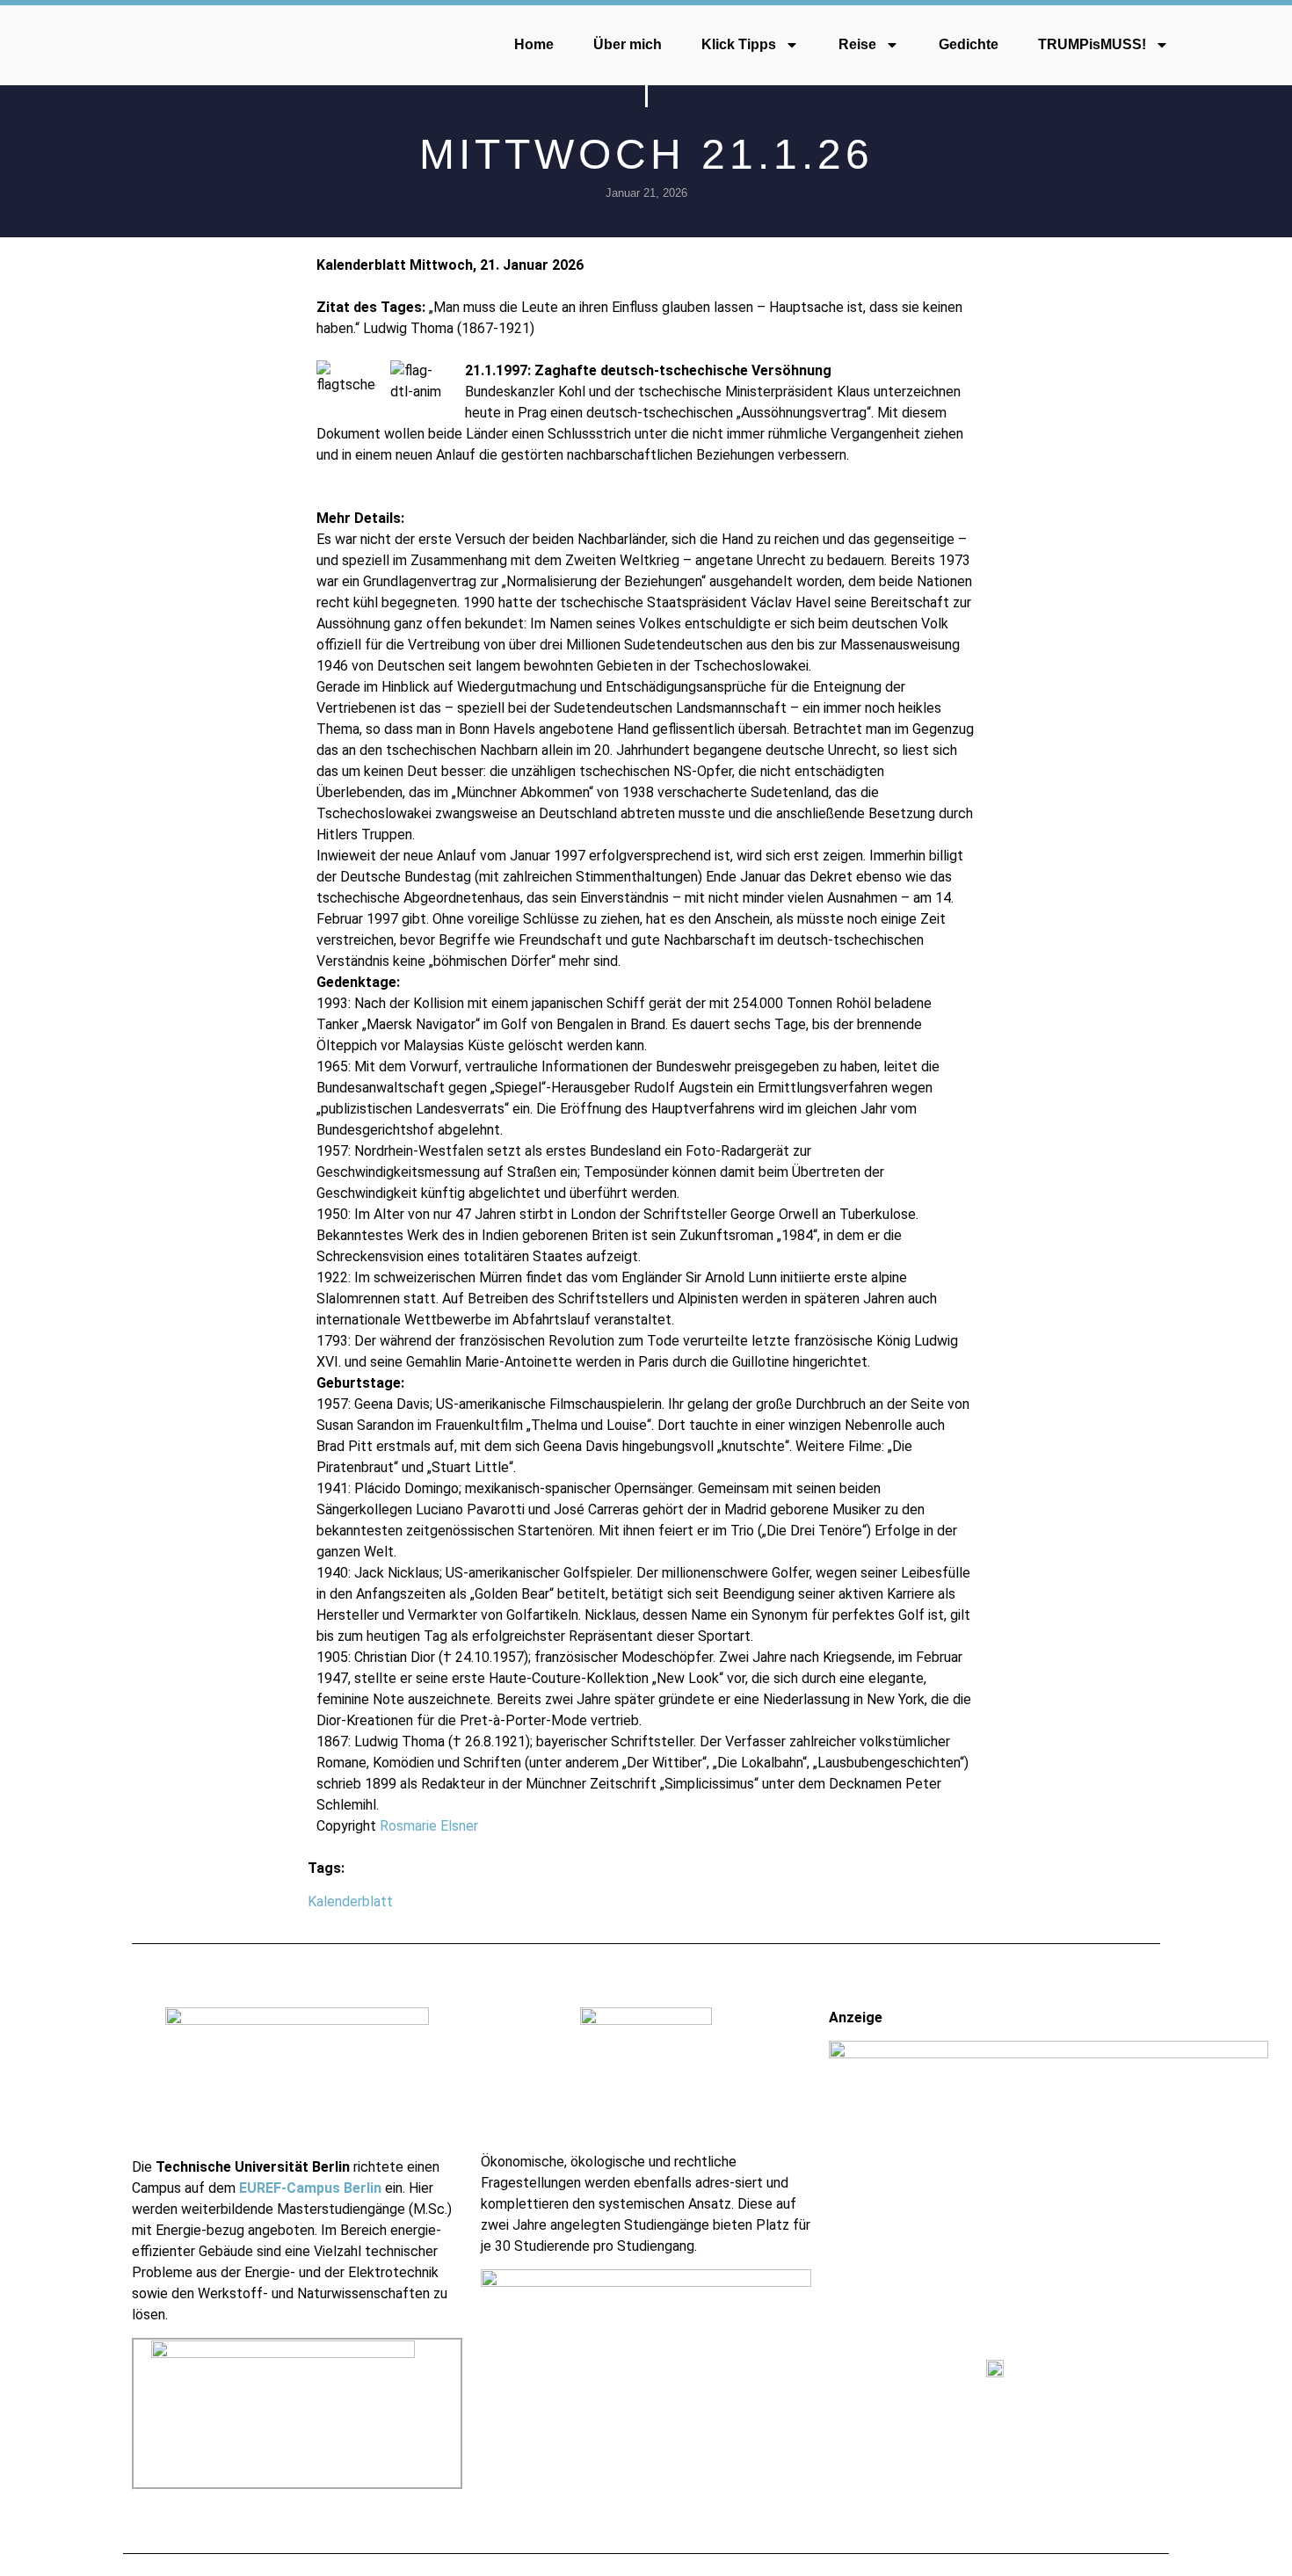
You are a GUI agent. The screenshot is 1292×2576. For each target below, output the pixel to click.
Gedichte (969, 44)
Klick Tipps (739, 44)
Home (534, 44)
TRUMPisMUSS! (1092, 44)
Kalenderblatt (350, 1901)
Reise (857, 44)
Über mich (628, 44)
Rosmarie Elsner (429, 1826)
